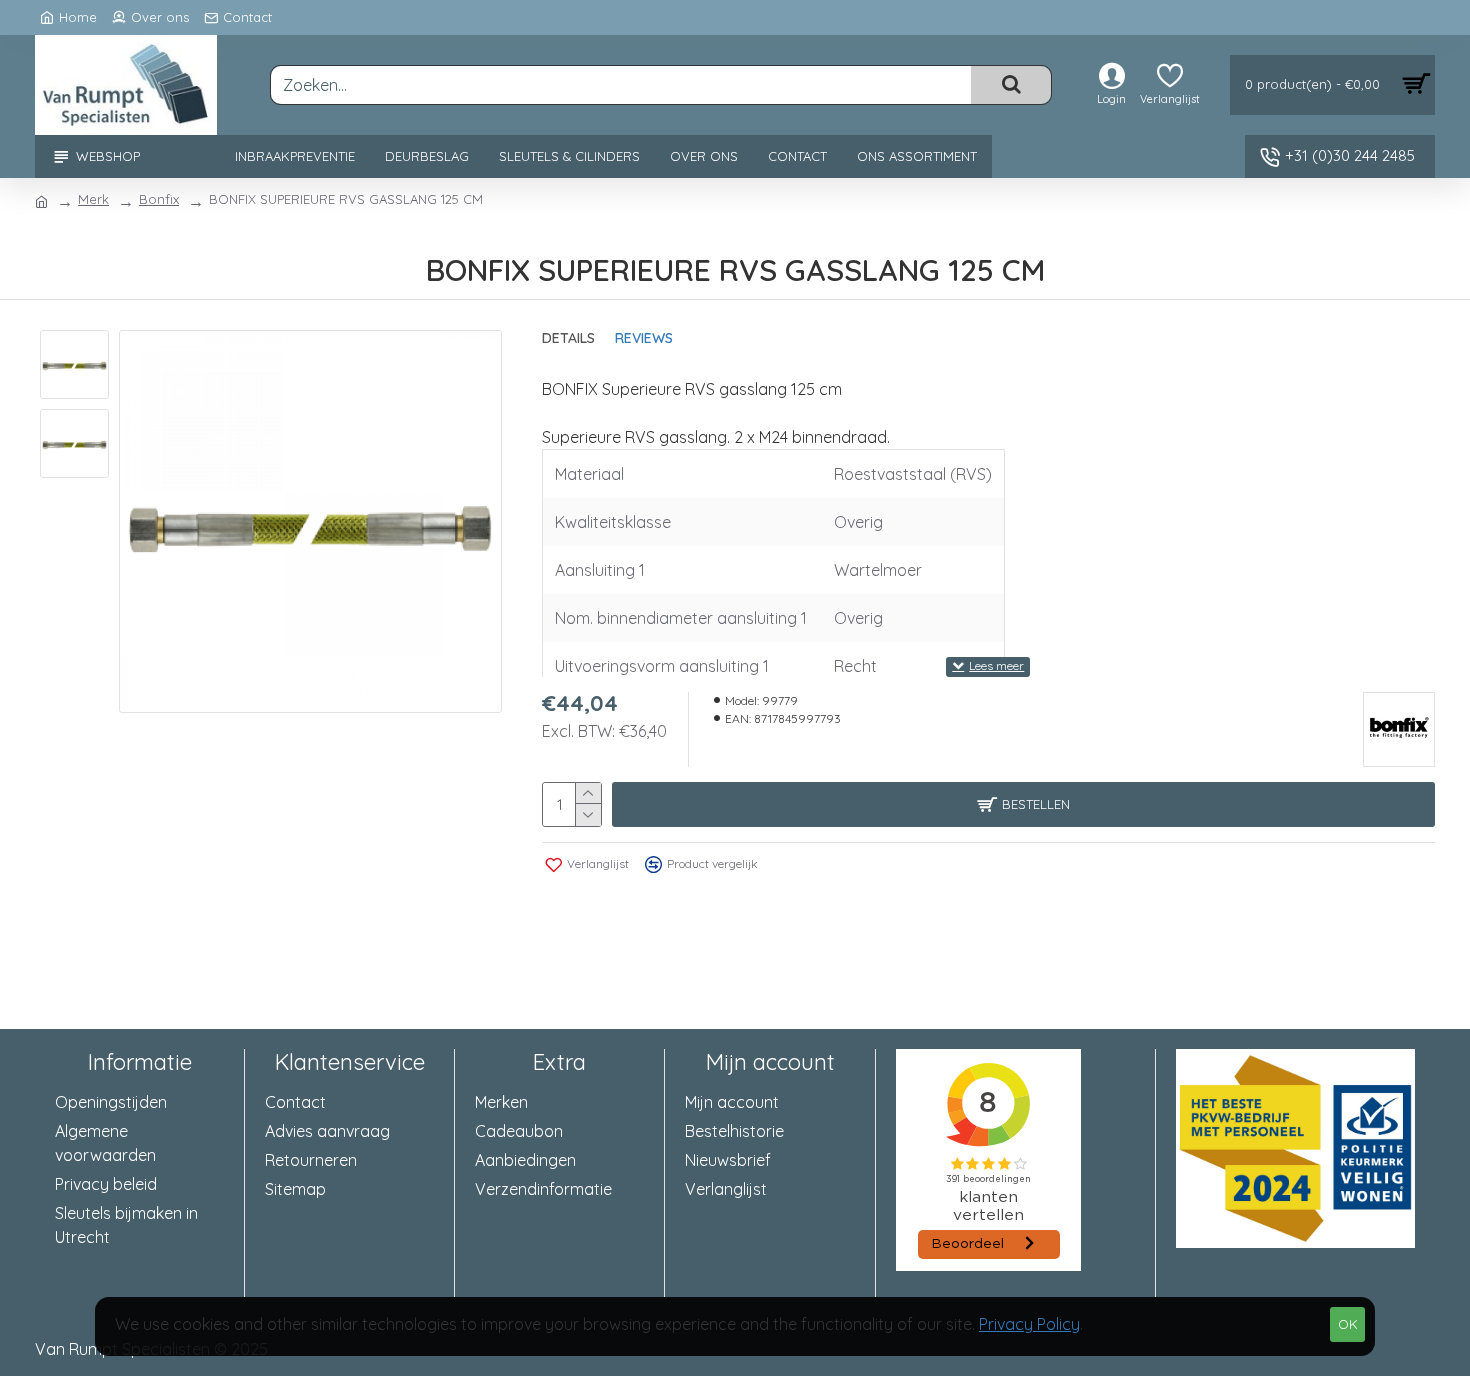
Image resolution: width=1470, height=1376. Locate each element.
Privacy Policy (1029, 1324)
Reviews (644, 338)
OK (1348, 1324)
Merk (93, 199)
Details (568, 338)
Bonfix (159, 199)
